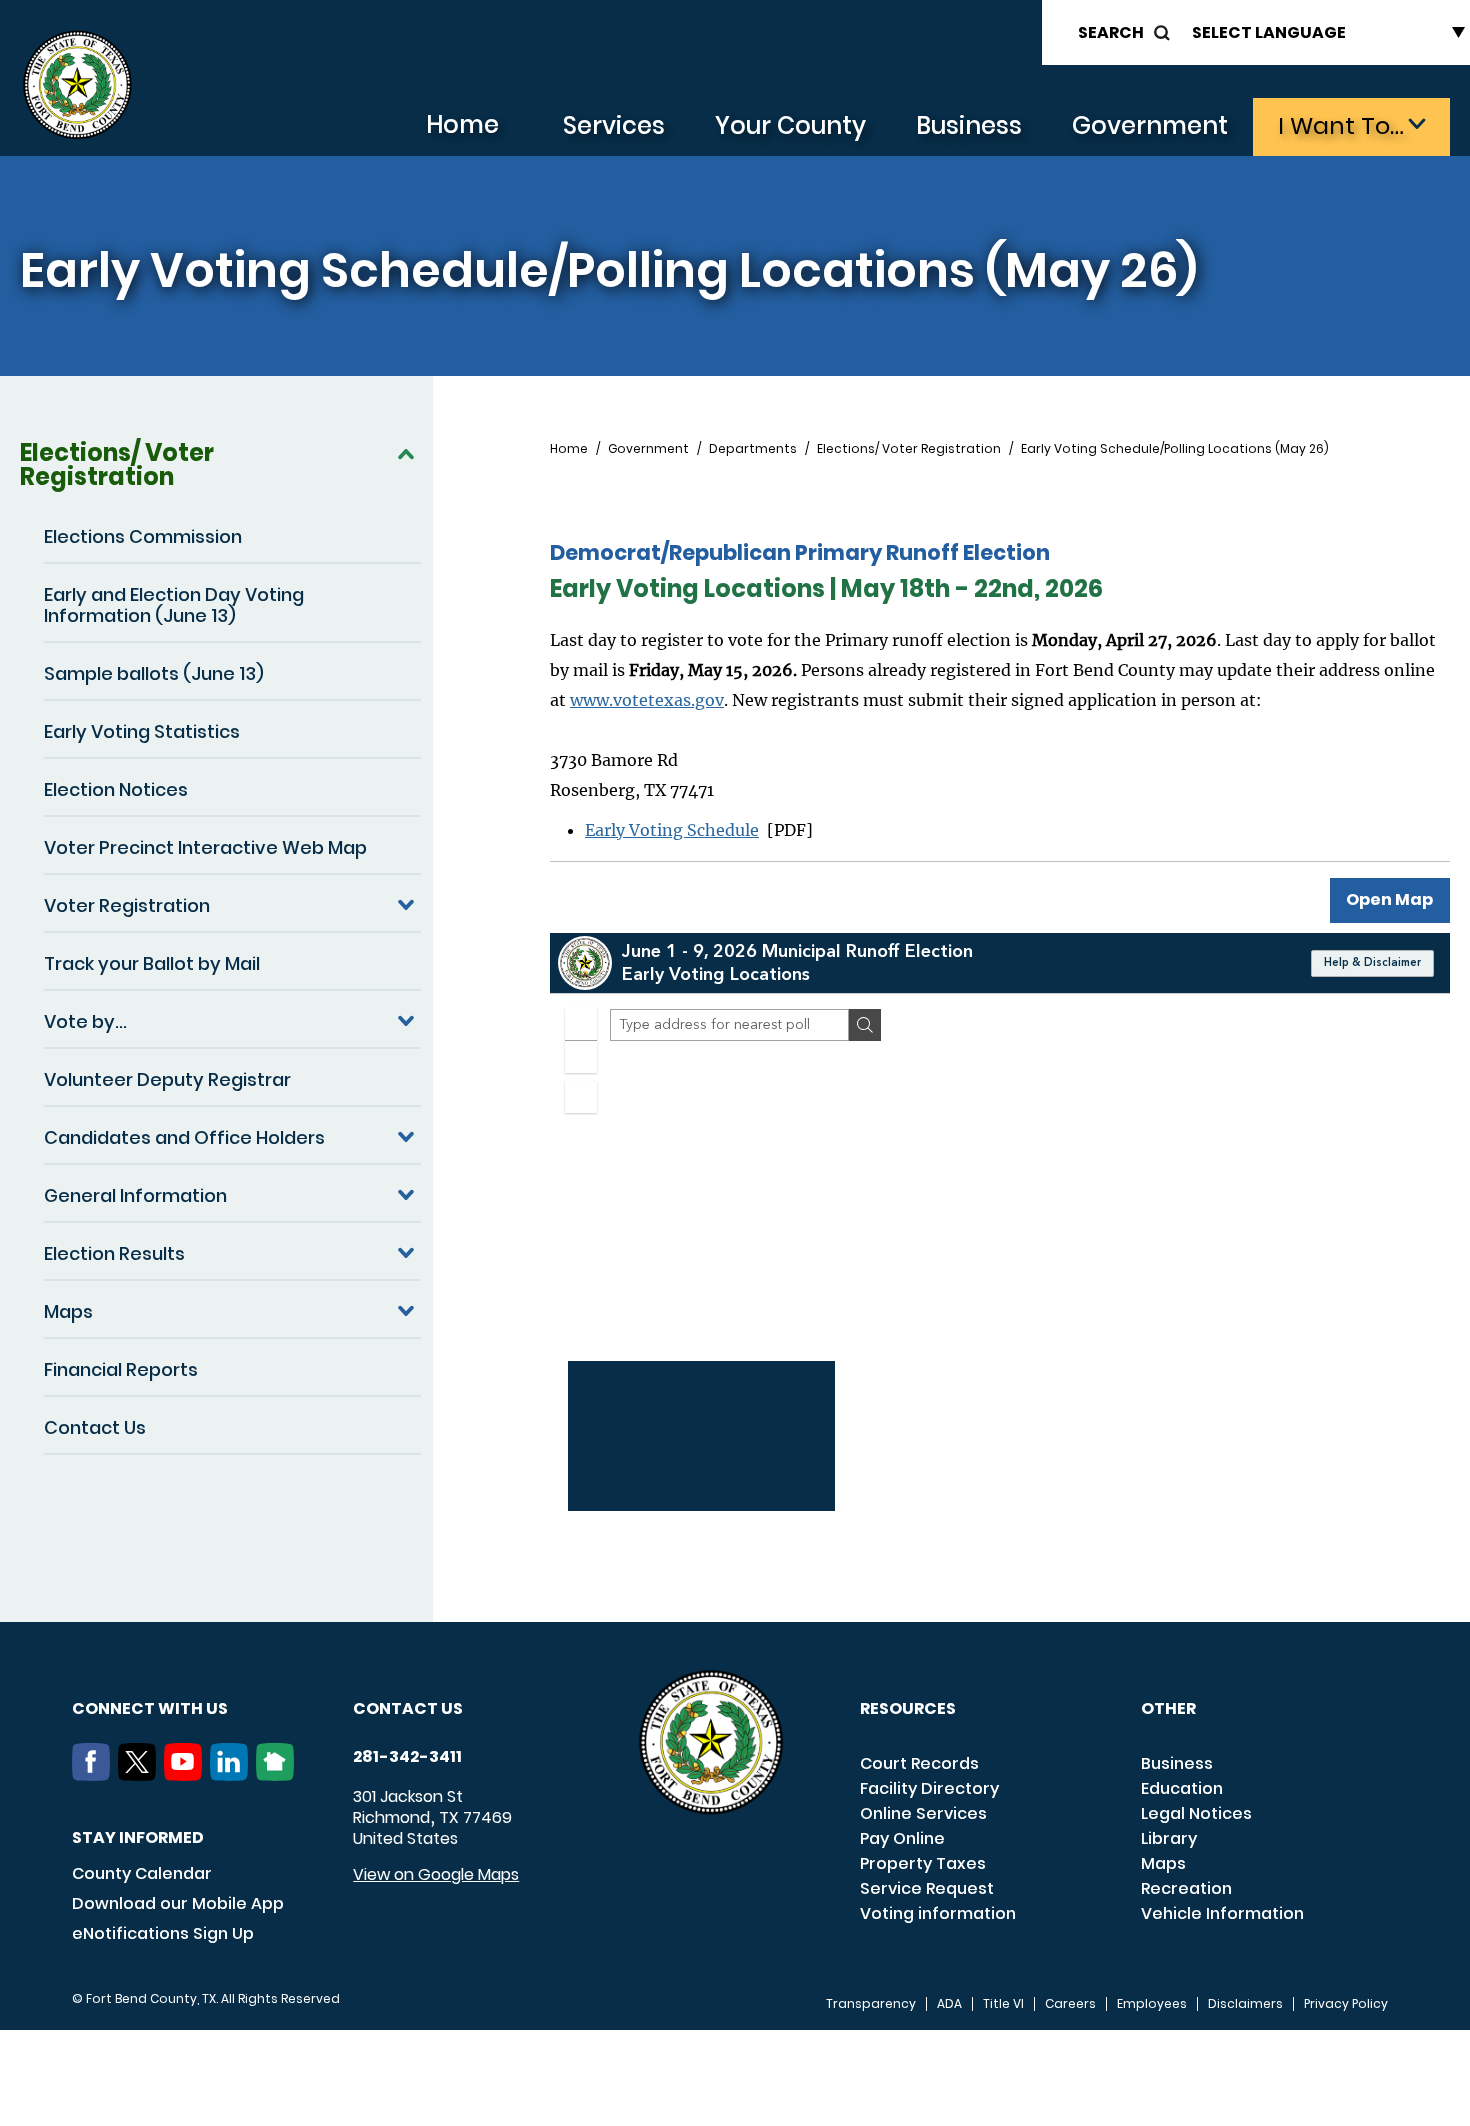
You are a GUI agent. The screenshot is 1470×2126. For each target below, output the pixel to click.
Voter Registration (127, 905)
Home (462, 124)
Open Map (1389, 899)
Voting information (938, 1913)
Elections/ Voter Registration (117, 464)
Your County (790, 125)
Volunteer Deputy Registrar (167, 1079)
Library (1169, 1838)
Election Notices (116, 789)
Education (1182, 1788)
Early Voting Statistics (142, 731)
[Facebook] (95, 1775)
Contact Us (95, 1427)
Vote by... (85, 1021)
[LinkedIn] (233, 1775)
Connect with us (150, 1708)
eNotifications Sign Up (163, 1933)
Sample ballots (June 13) (154, 673)
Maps (68, 1311)
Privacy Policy (1346, 2004)
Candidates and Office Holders (184, 1137)
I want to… (1341, 125)
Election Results (114, 1253)
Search (1111, 32)
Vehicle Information (1222, 1913)
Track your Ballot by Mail (152, 963)
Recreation (1186, 1888)
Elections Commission (143, 536)
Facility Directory (929, 1788)
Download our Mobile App (178, 1903)
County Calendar (142, 1873)
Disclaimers (1245, 2004)
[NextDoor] (279, 1775)
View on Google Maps (436, 1874)
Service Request (927, 1888)
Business (969, 125)
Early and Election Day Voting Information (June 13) (174, 605)
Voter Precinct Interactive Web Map (205, 847)
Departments (753, 449)
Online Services (923, 1813)
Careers (1070, 2004)
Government (1150, 125)
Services (614, 125)
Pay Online (902, 1838)
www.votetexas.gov (647, 700)
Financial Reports (121, 1369)
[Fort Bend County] (77, 85)
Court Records (919, 1763)
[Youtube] (187, 1775)
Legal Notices (1196, 1813)
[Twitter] (141, 1775)
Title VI (1003, 2004)
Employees (1152, 2004)
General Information (135, 1195)
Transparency (871, 2004)
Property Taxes (923, 1863)
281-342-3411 (407, 1757)
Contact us (408, 1708)
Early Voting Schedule (672, 830)
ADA (949, 2004)
